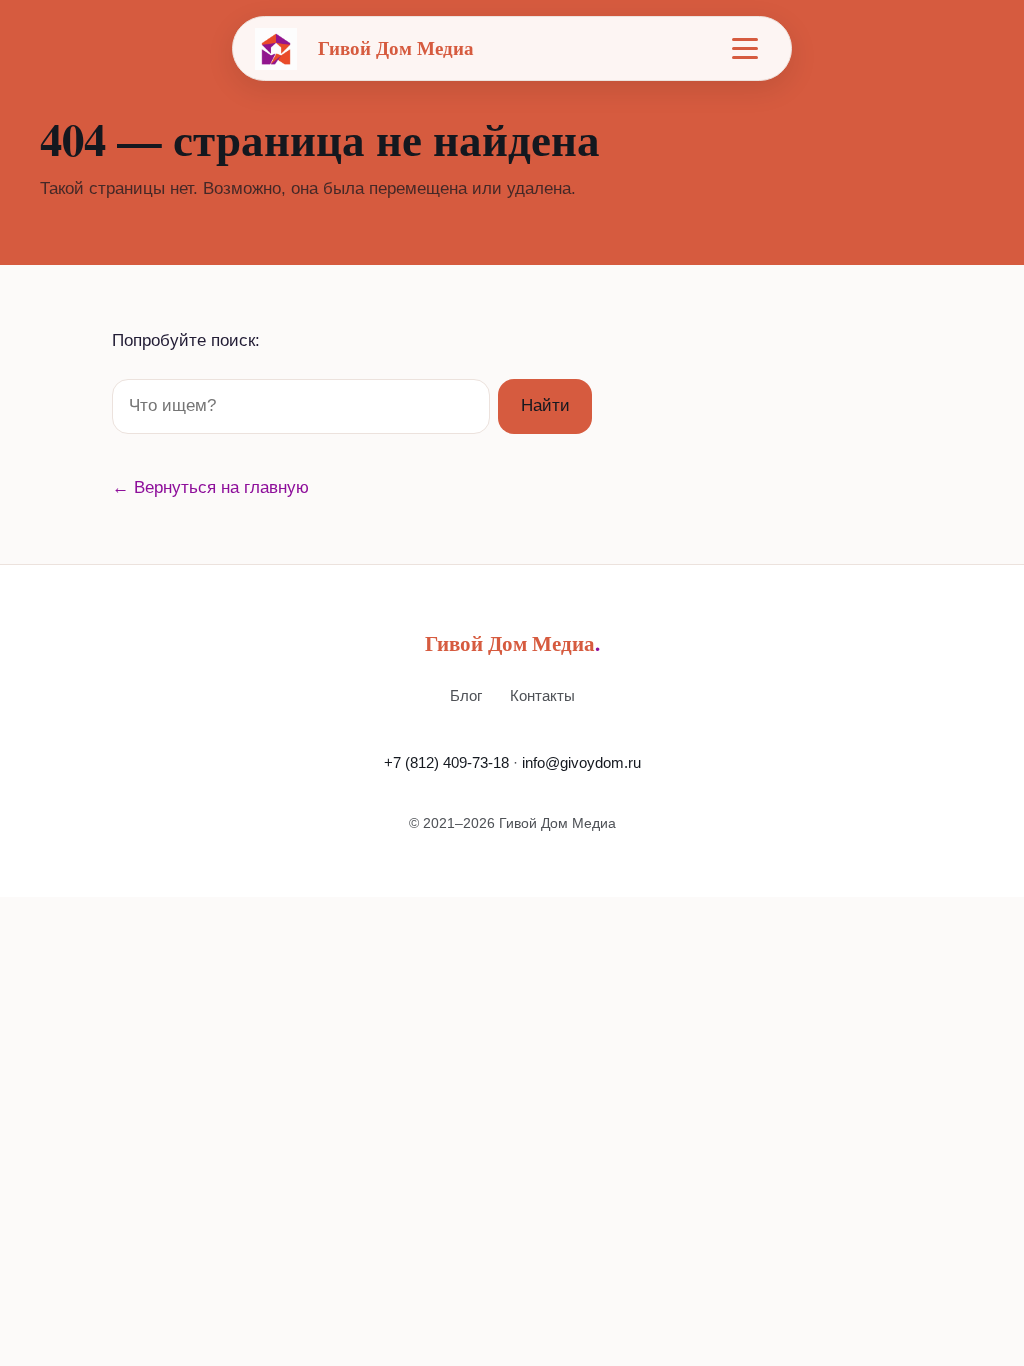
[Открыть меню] (745, 49)
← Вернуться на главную (210, 487)
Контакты (542, 695)
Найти (545, 405)
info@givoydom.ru (581, 762)
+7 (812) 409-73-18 (446, 762)
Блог (466, 695)
